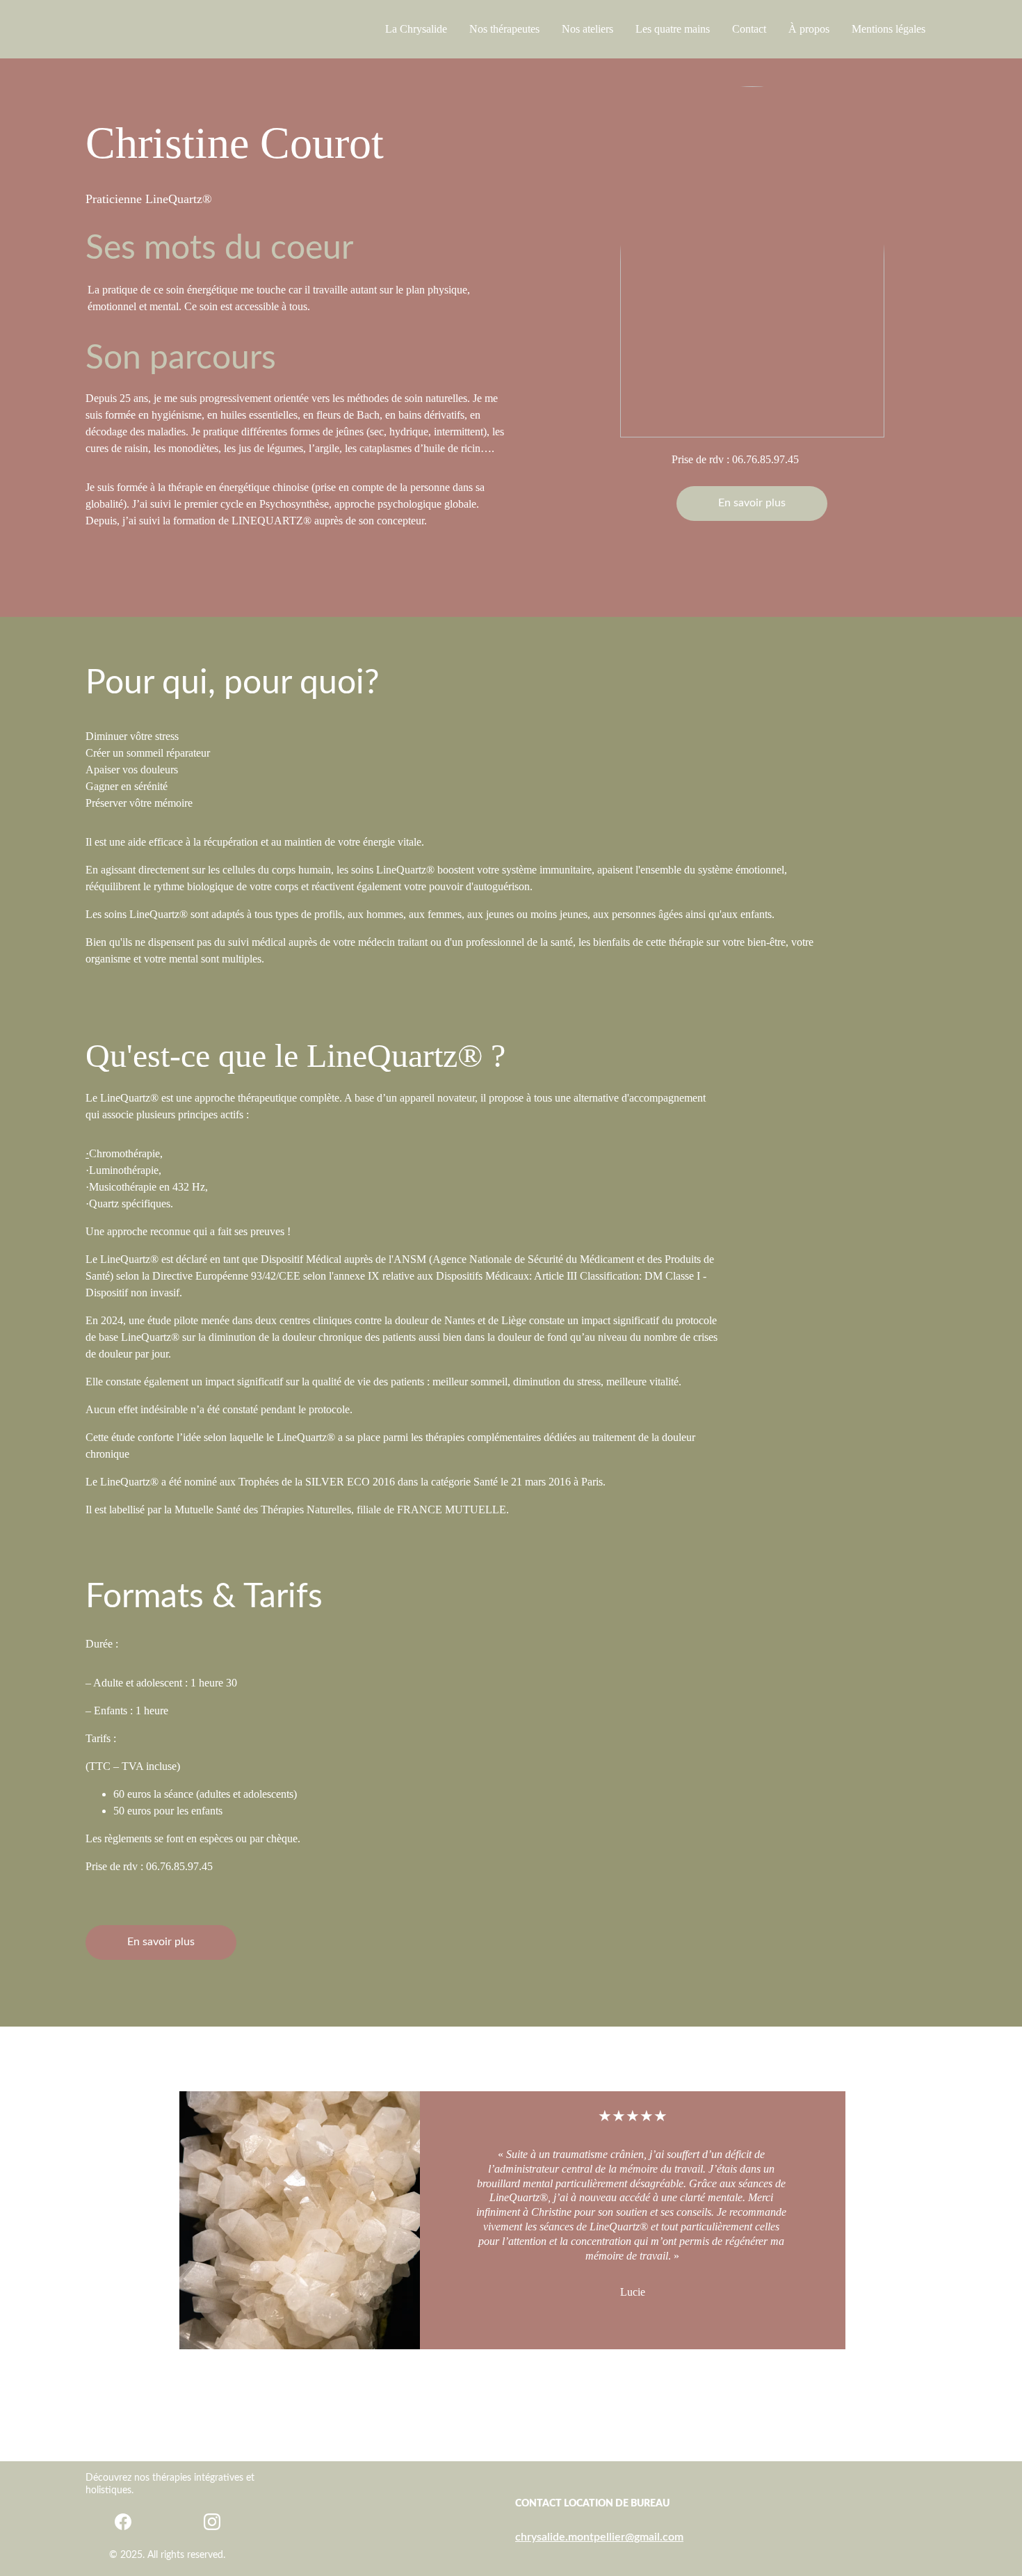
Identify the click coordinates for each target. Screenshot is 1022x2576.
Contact (749, 29)
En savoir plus (752, 503)
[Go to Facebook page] (123, 2522)
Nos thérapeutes (504, 29)
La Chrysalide (416, 29)
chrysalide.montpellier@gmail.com (599, 2537)
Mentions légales (889, 29)
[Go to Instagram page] (212, 2522)
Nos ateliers (587, 29)
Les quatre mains (673, 29)
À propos (809, 29)
